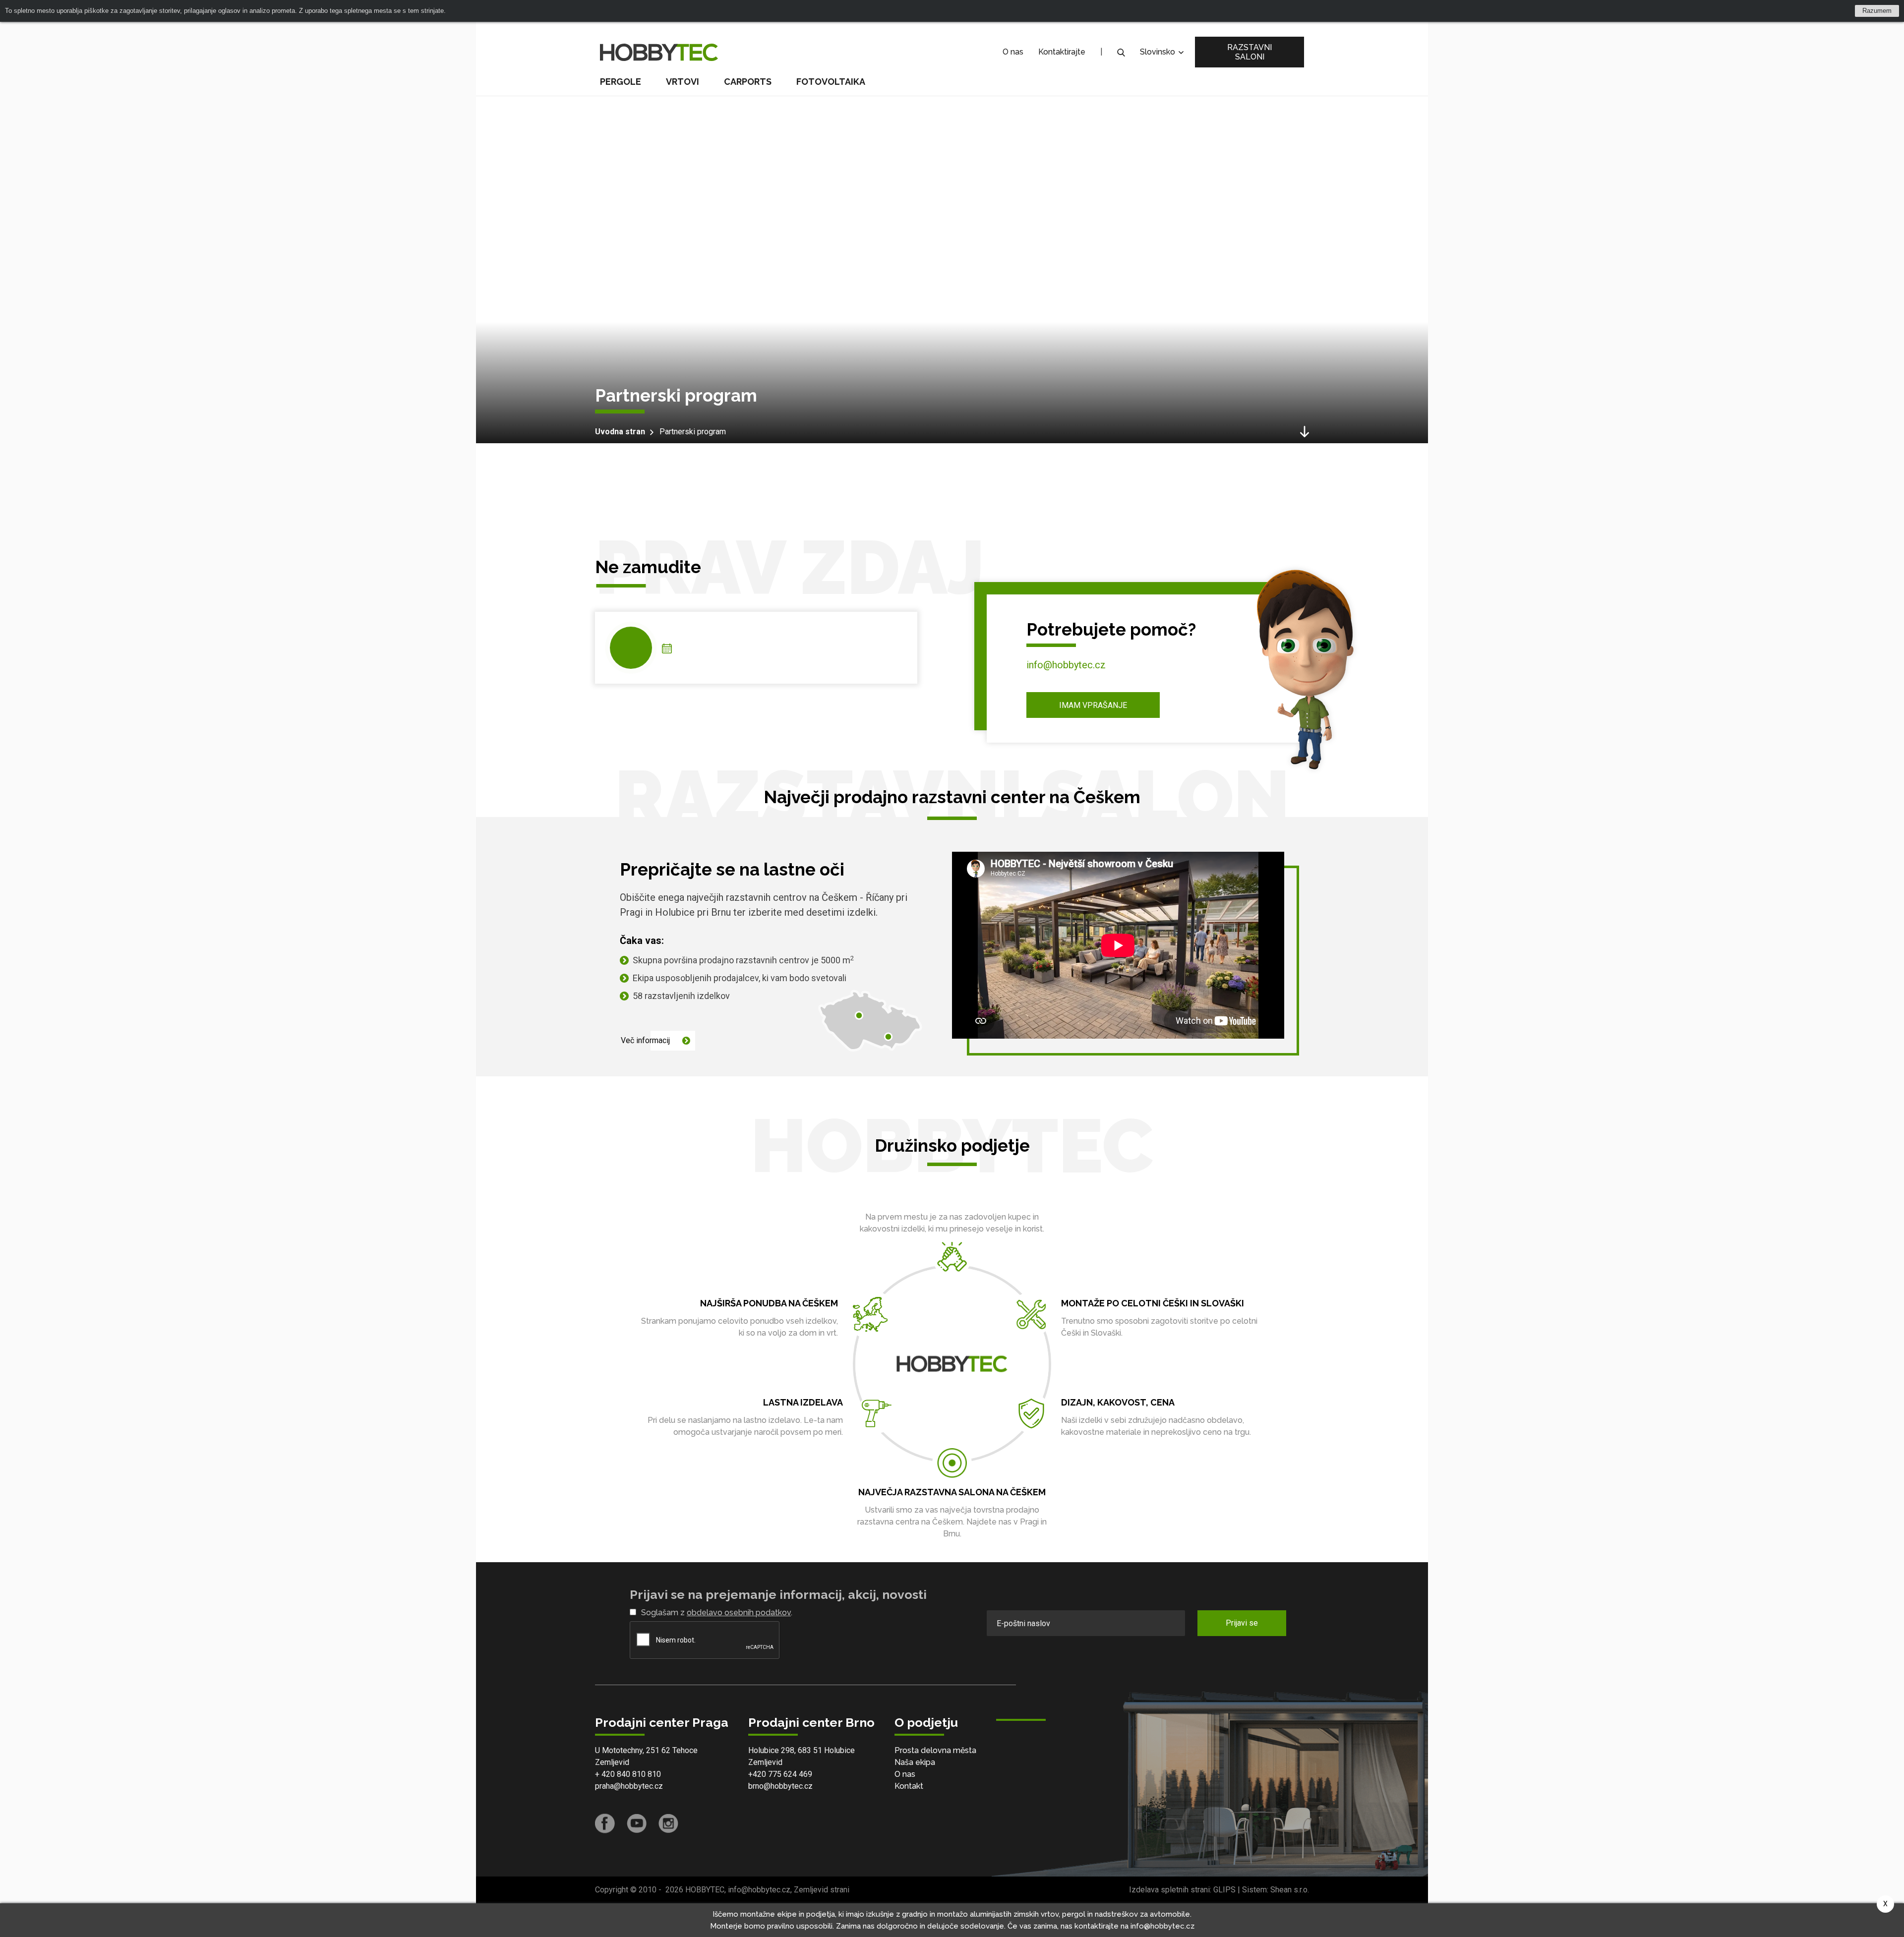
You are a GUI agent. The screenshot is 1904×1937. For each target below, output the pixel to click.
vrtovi (683, 82)
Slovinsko (1159, 52)
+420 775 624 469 (780, 1774)
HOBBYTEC (705, 1890)
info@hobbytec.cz (1066, 665)
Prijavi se (1242, 1623)
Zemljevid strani (822, 1890)
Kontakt (909, 1786)
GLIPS (1224, 1890)
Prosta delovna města (935, 1750)
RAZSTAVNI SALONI (1249, 52)
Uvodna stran (620, 432)
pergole (621, 82)
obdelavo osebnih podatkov (739, 1613)
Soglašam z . (717, 1613)
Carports (748, 82)
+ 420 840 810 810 (628, 1774)
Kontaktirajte (1062, 52)
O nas (1013, 52)
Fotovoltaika (831, 82)
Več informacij (645, 1040)
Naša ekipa (915, 1762)
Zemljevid (612, 1762)
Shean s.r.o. (1290, 1890)
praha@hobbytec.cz (629, 1786)
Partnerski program (693, 432)
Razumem (1877, 11)
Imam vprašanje (1093, 705)
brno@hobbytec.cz (780, 1786)
